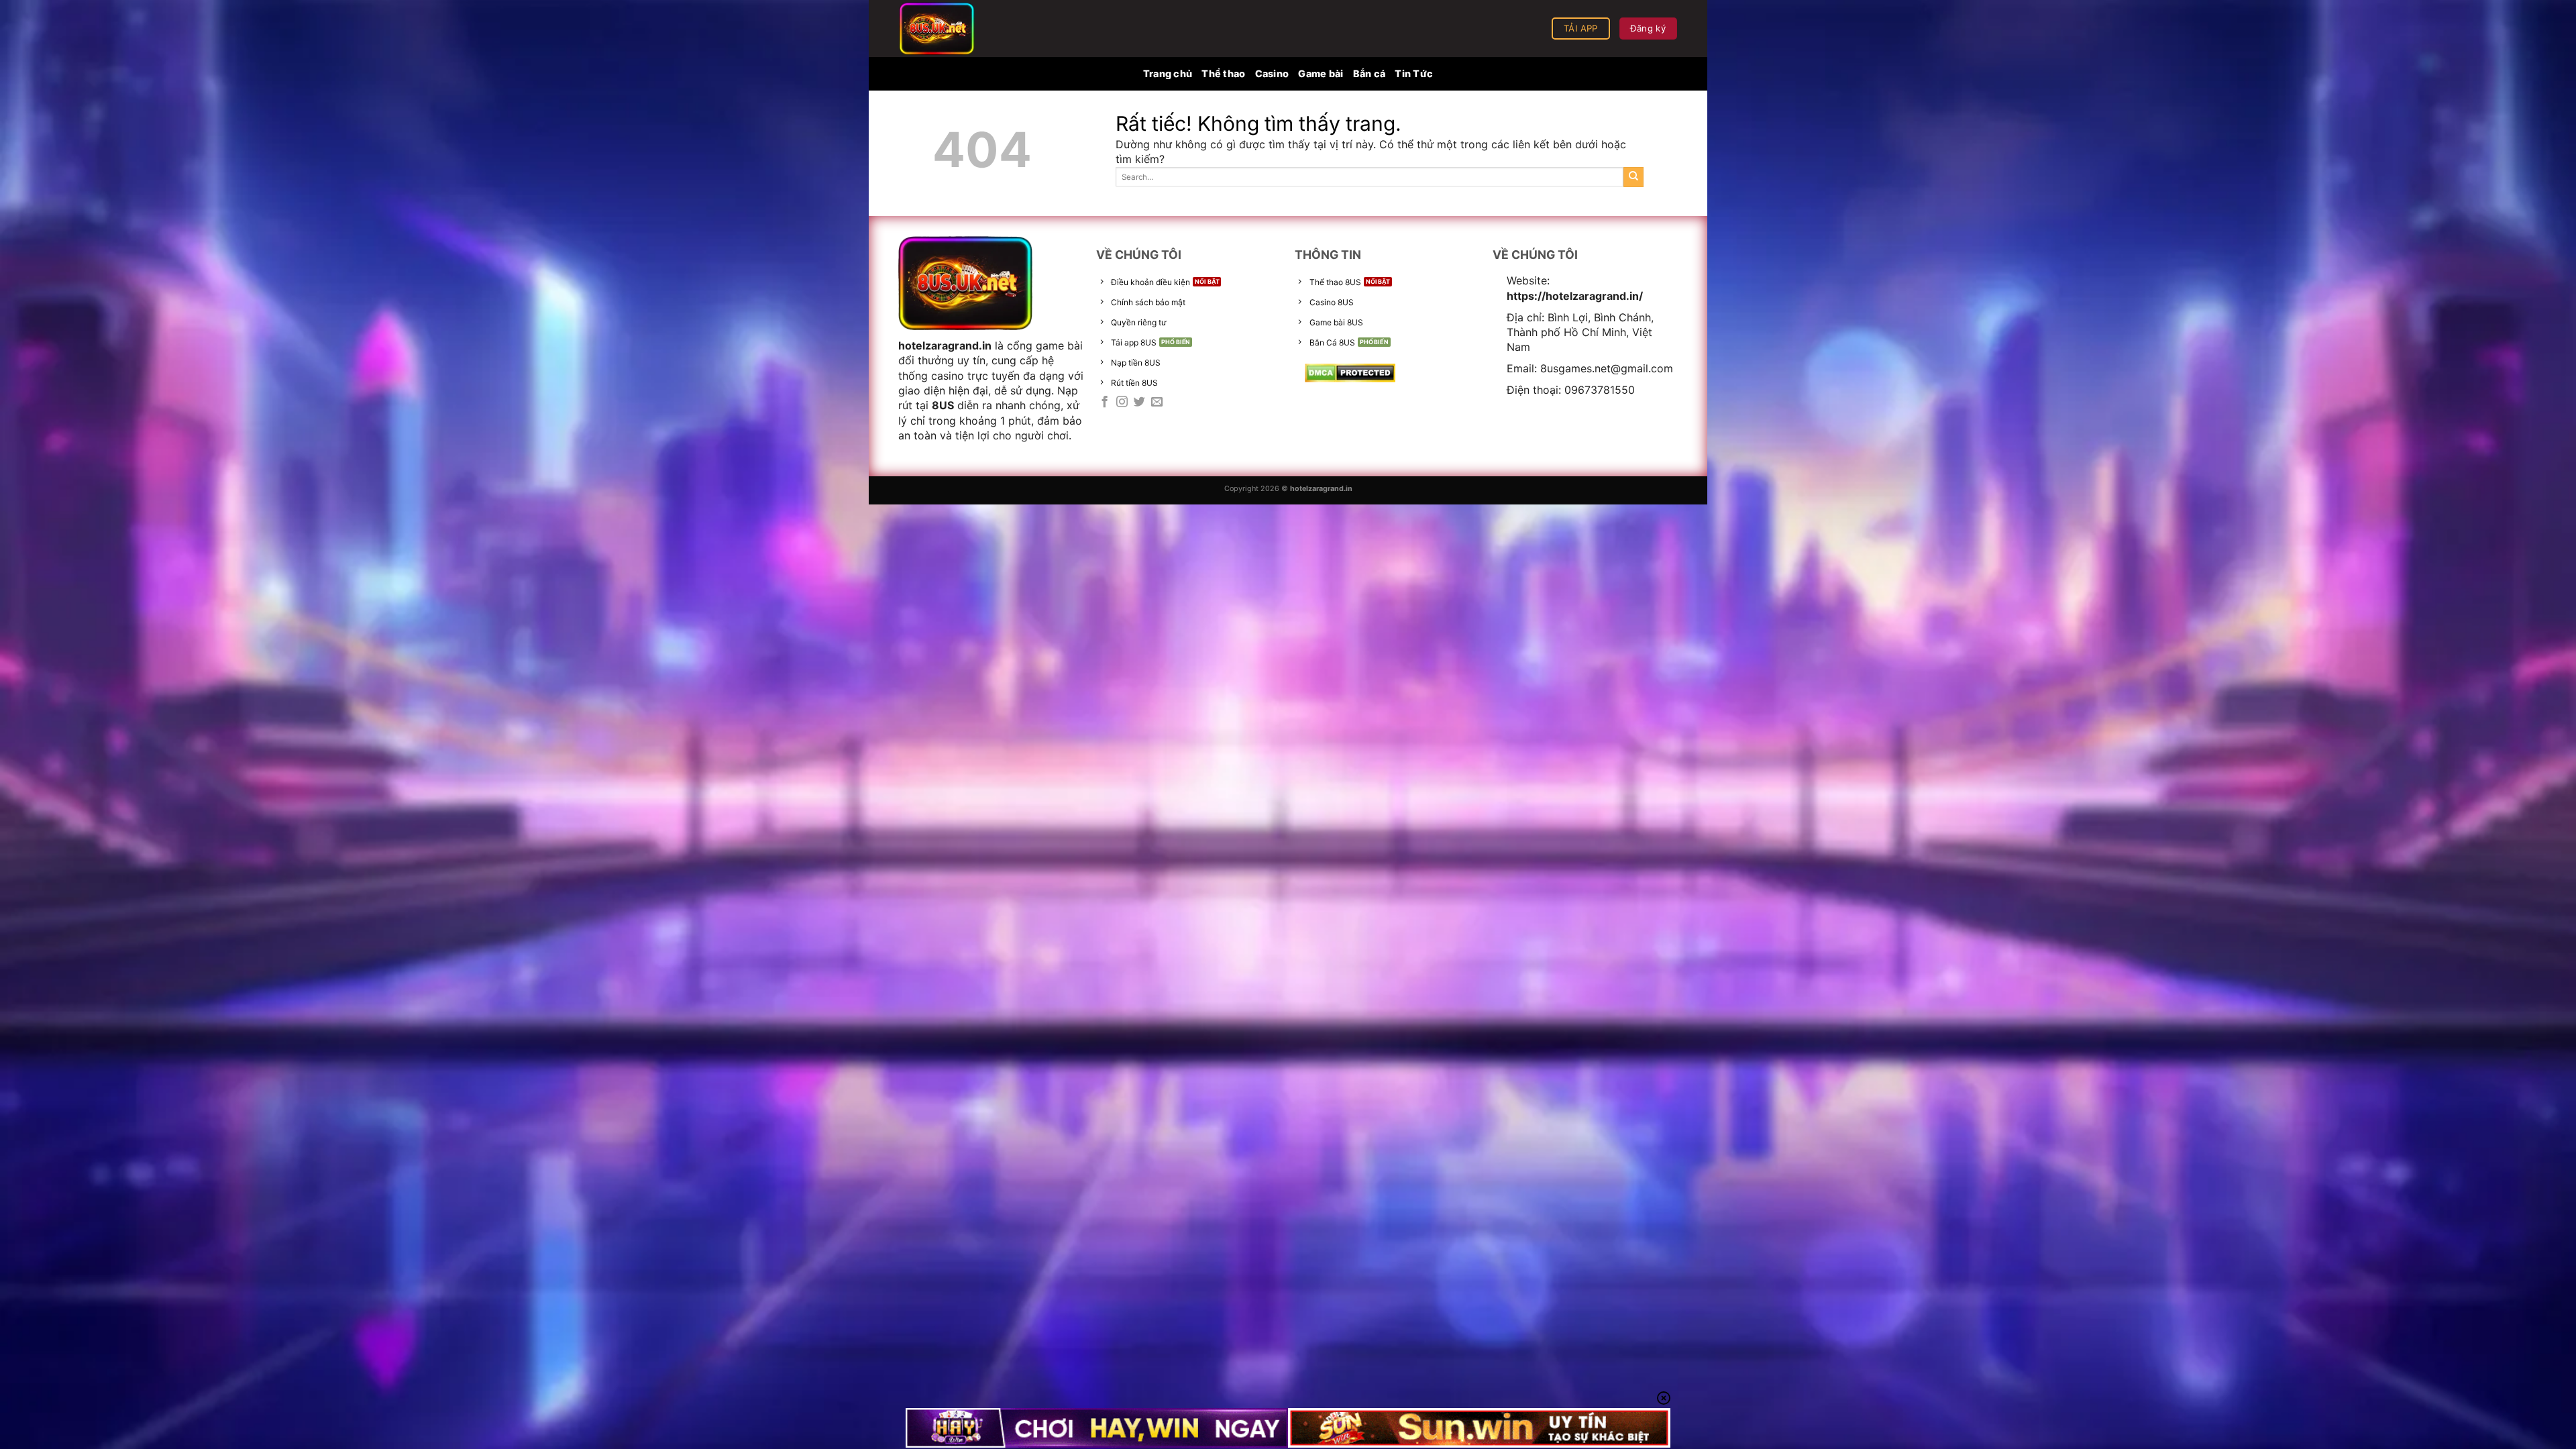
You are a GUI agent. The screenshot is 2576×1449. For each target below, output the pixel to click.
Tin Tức (1414, 73)
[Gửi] (1633, 177)
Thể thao (1223, 73)
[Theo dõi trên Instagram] (1122, 402)
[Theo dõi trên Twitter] (1139, 402)
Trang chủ (1168, 73)
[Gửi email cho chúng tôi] (1157, 402)
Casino (1272, 73)
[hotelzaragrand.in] (966, 29)
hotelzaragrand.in (945, 345)
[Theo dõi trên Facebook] (1105, 402)
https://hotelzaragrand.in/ (1575, 296)
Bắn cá (1370, 73)
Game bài (1321, 73)
